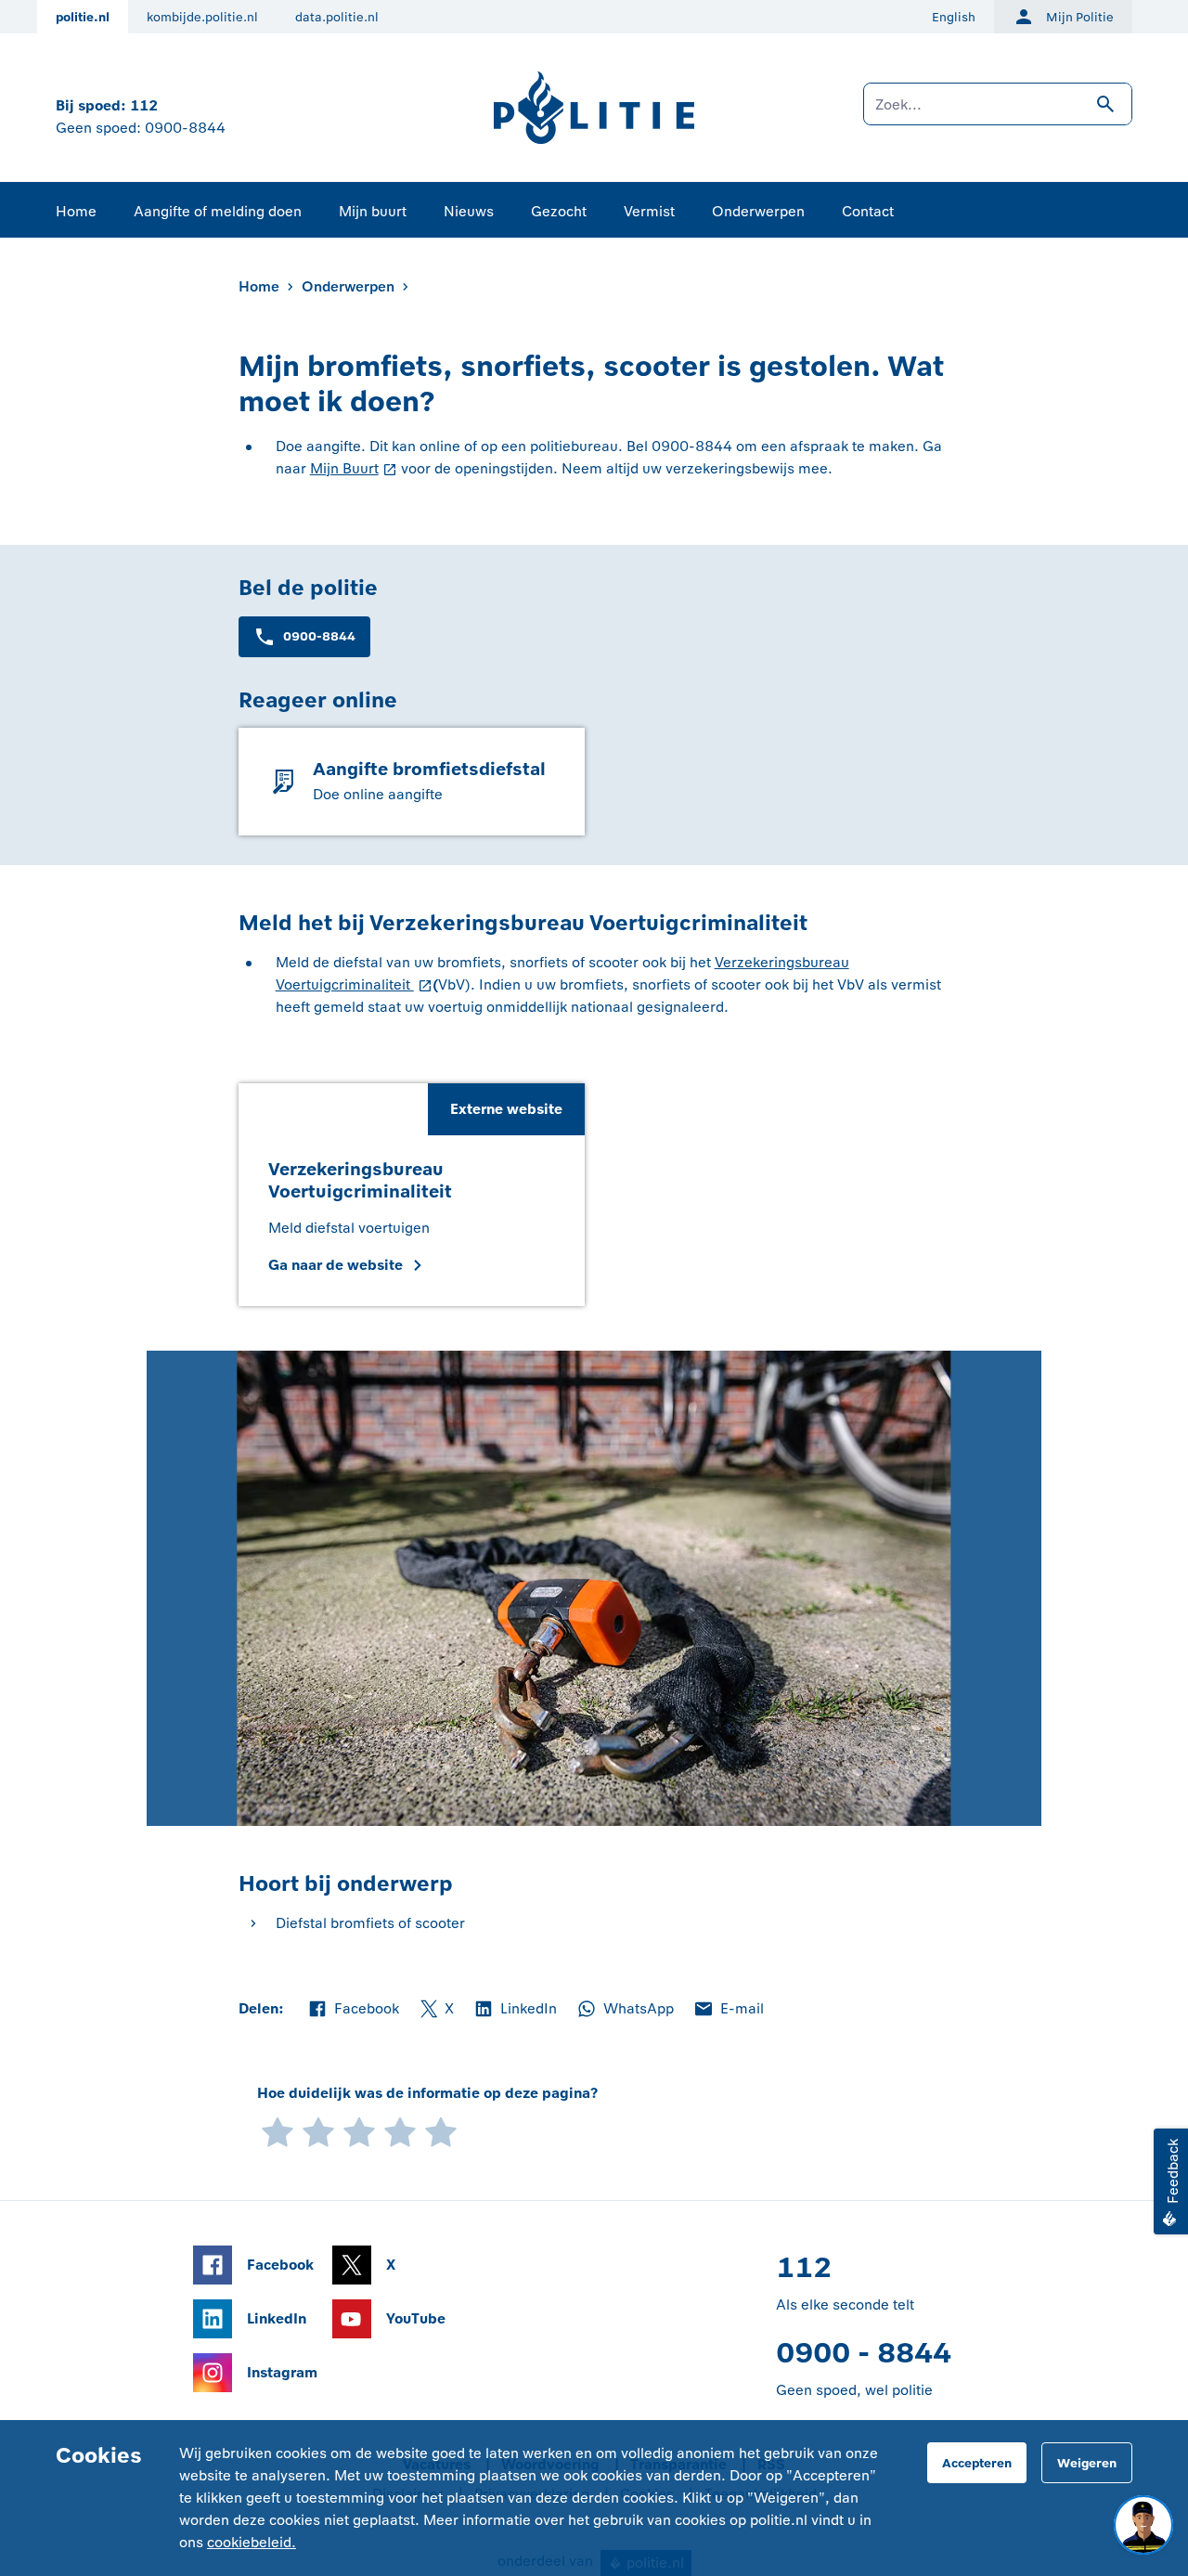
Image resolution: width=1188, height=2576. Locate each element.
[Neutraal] (359, 2130)
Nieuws (469, 211)
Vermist (649, 211)
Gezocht (559, 211)
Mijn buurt (373, 211)
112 (144, 105)
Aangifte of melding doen (218, 211)
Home (76, 211)
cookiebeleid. (252, 2542)
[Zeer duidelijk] (441, 2130)
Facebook (353, 2010)
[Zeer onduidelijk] (278, 2130)
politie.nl (83, 17)
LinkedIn (515, 2010)
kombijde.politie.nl (202, 17)
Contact (868, 211)
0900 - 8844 (864, 2353)
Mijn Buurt (344, 468)
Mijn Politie (1080, 17)
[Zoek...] (998, 113)
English (954, 17)
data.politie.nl (337, 17)
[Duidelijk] (400, 2130)
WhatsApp (625, 2010)
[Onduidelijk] (318, 2130)
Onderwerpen (758, 211)
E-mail (728, 2010)
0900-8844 (185, 128)
